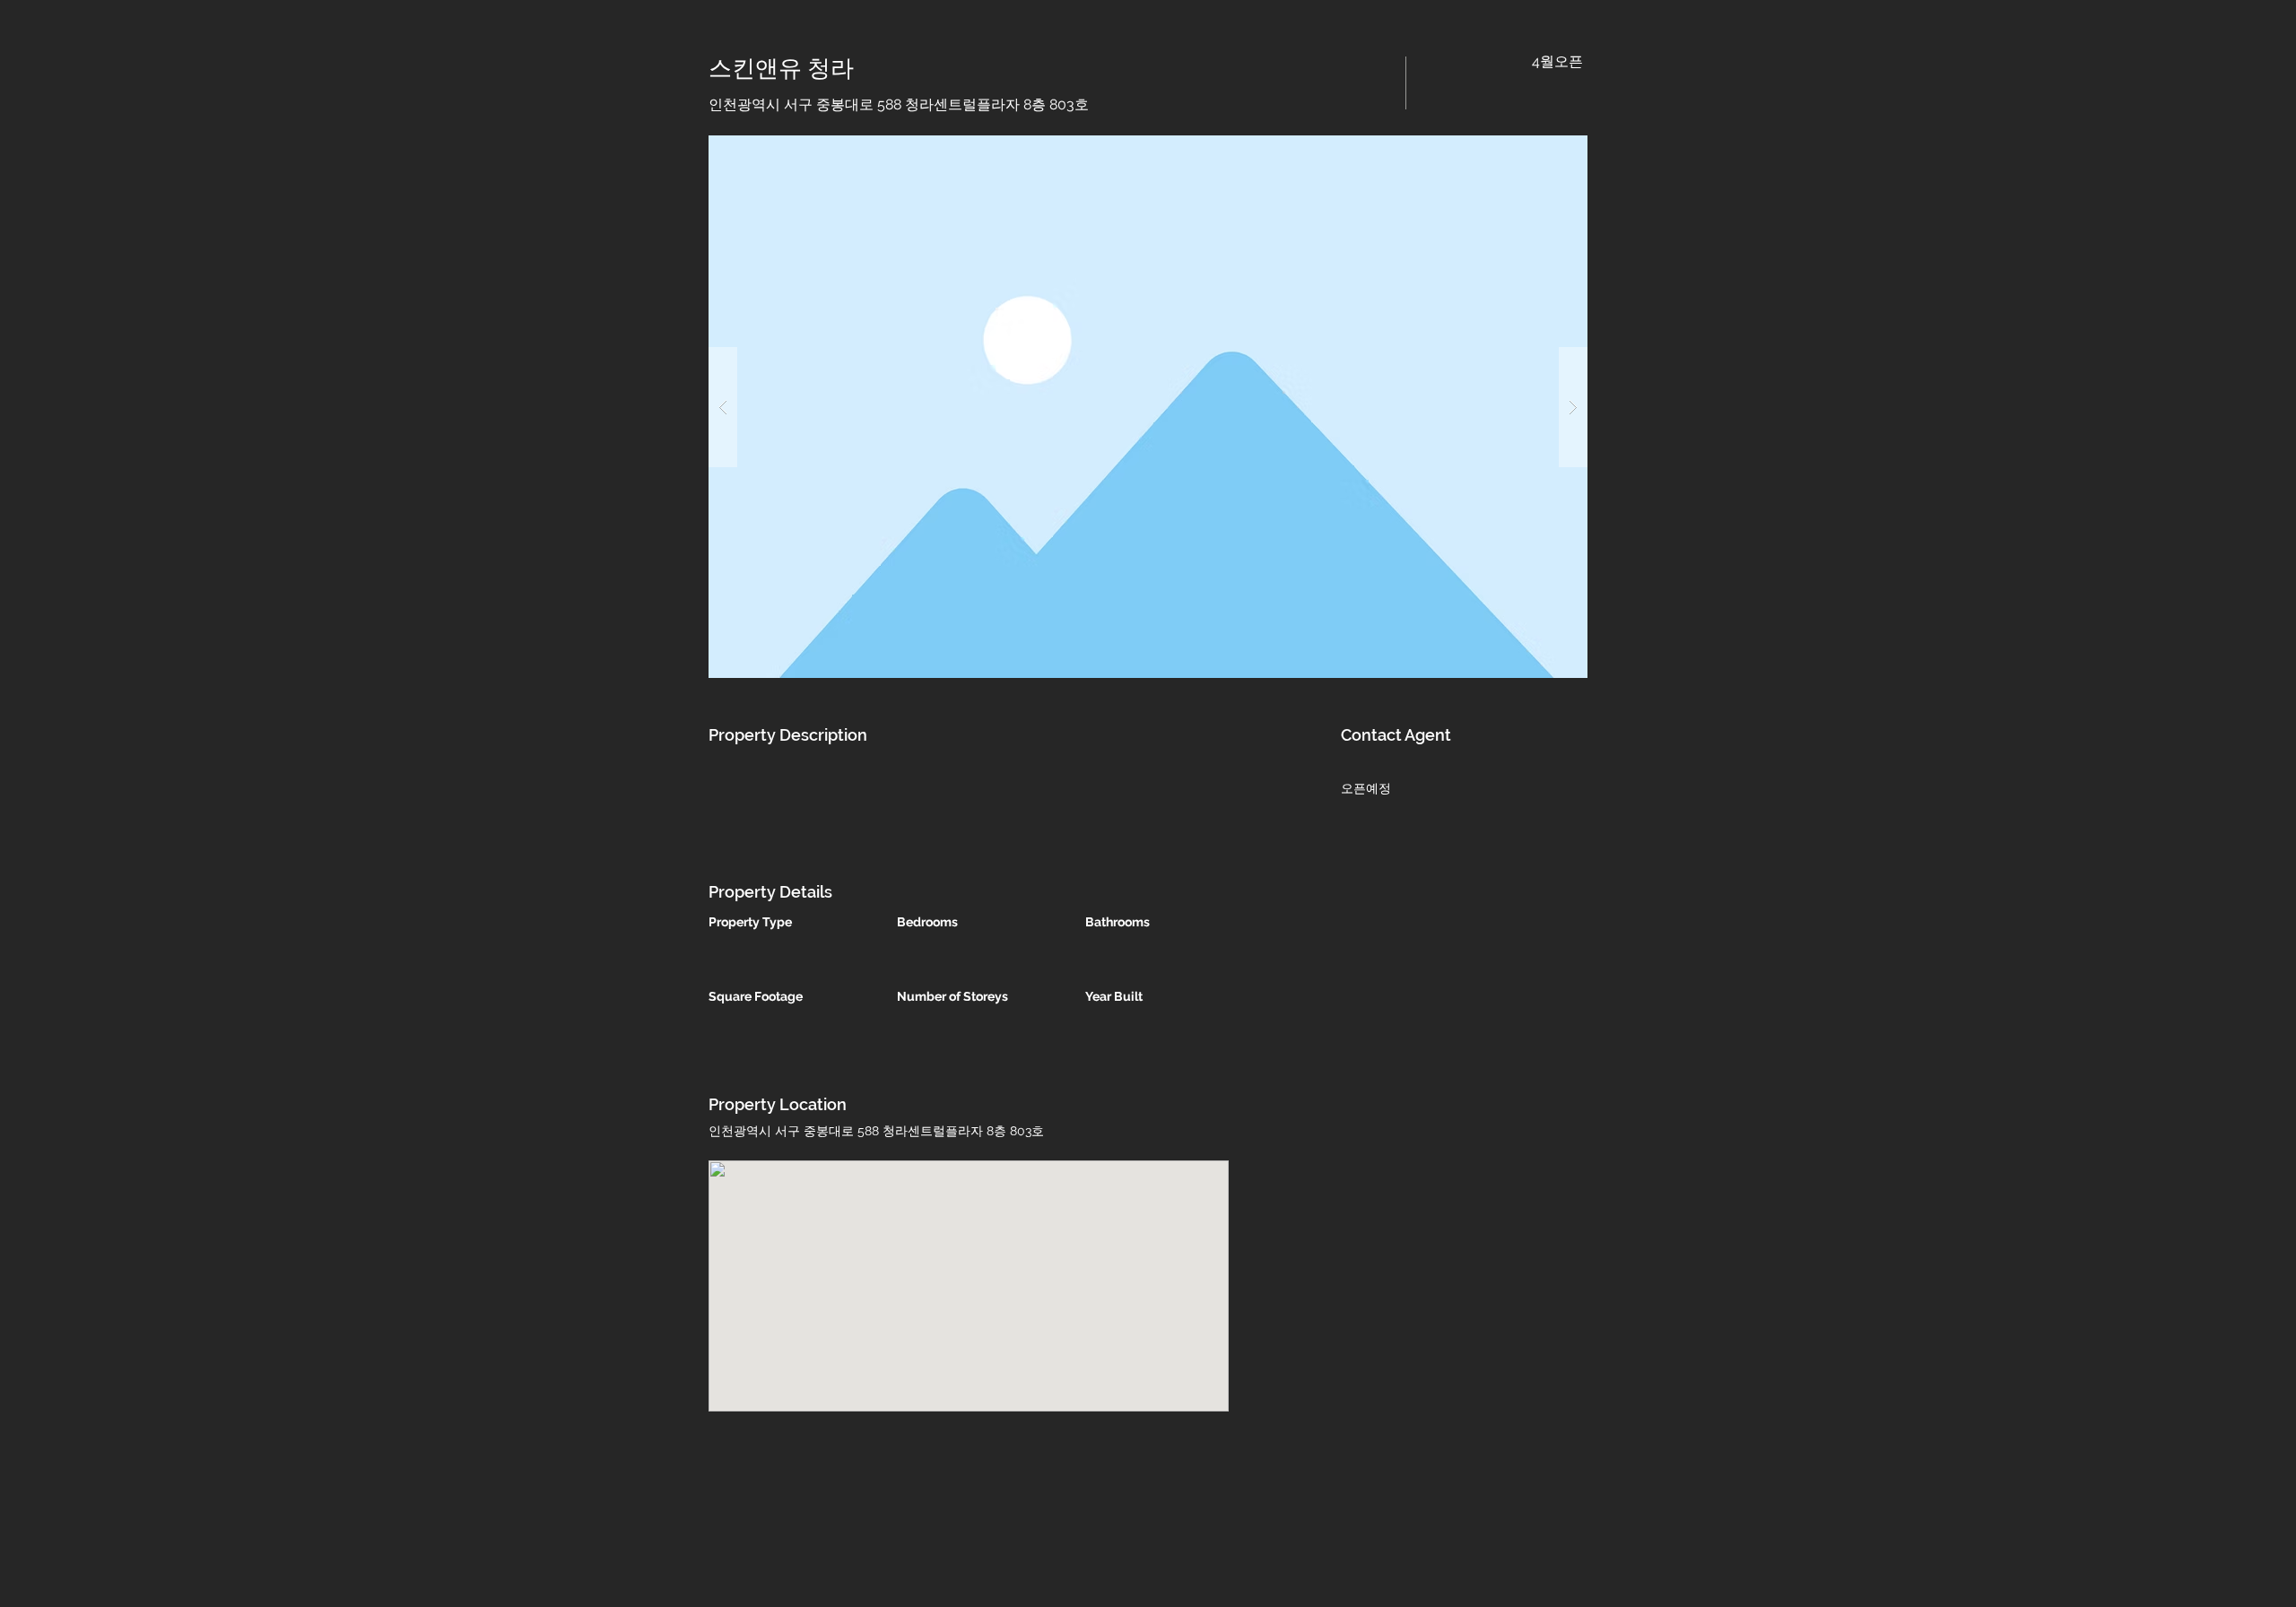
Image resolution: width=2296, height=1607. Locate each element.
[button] (1148, 407)
